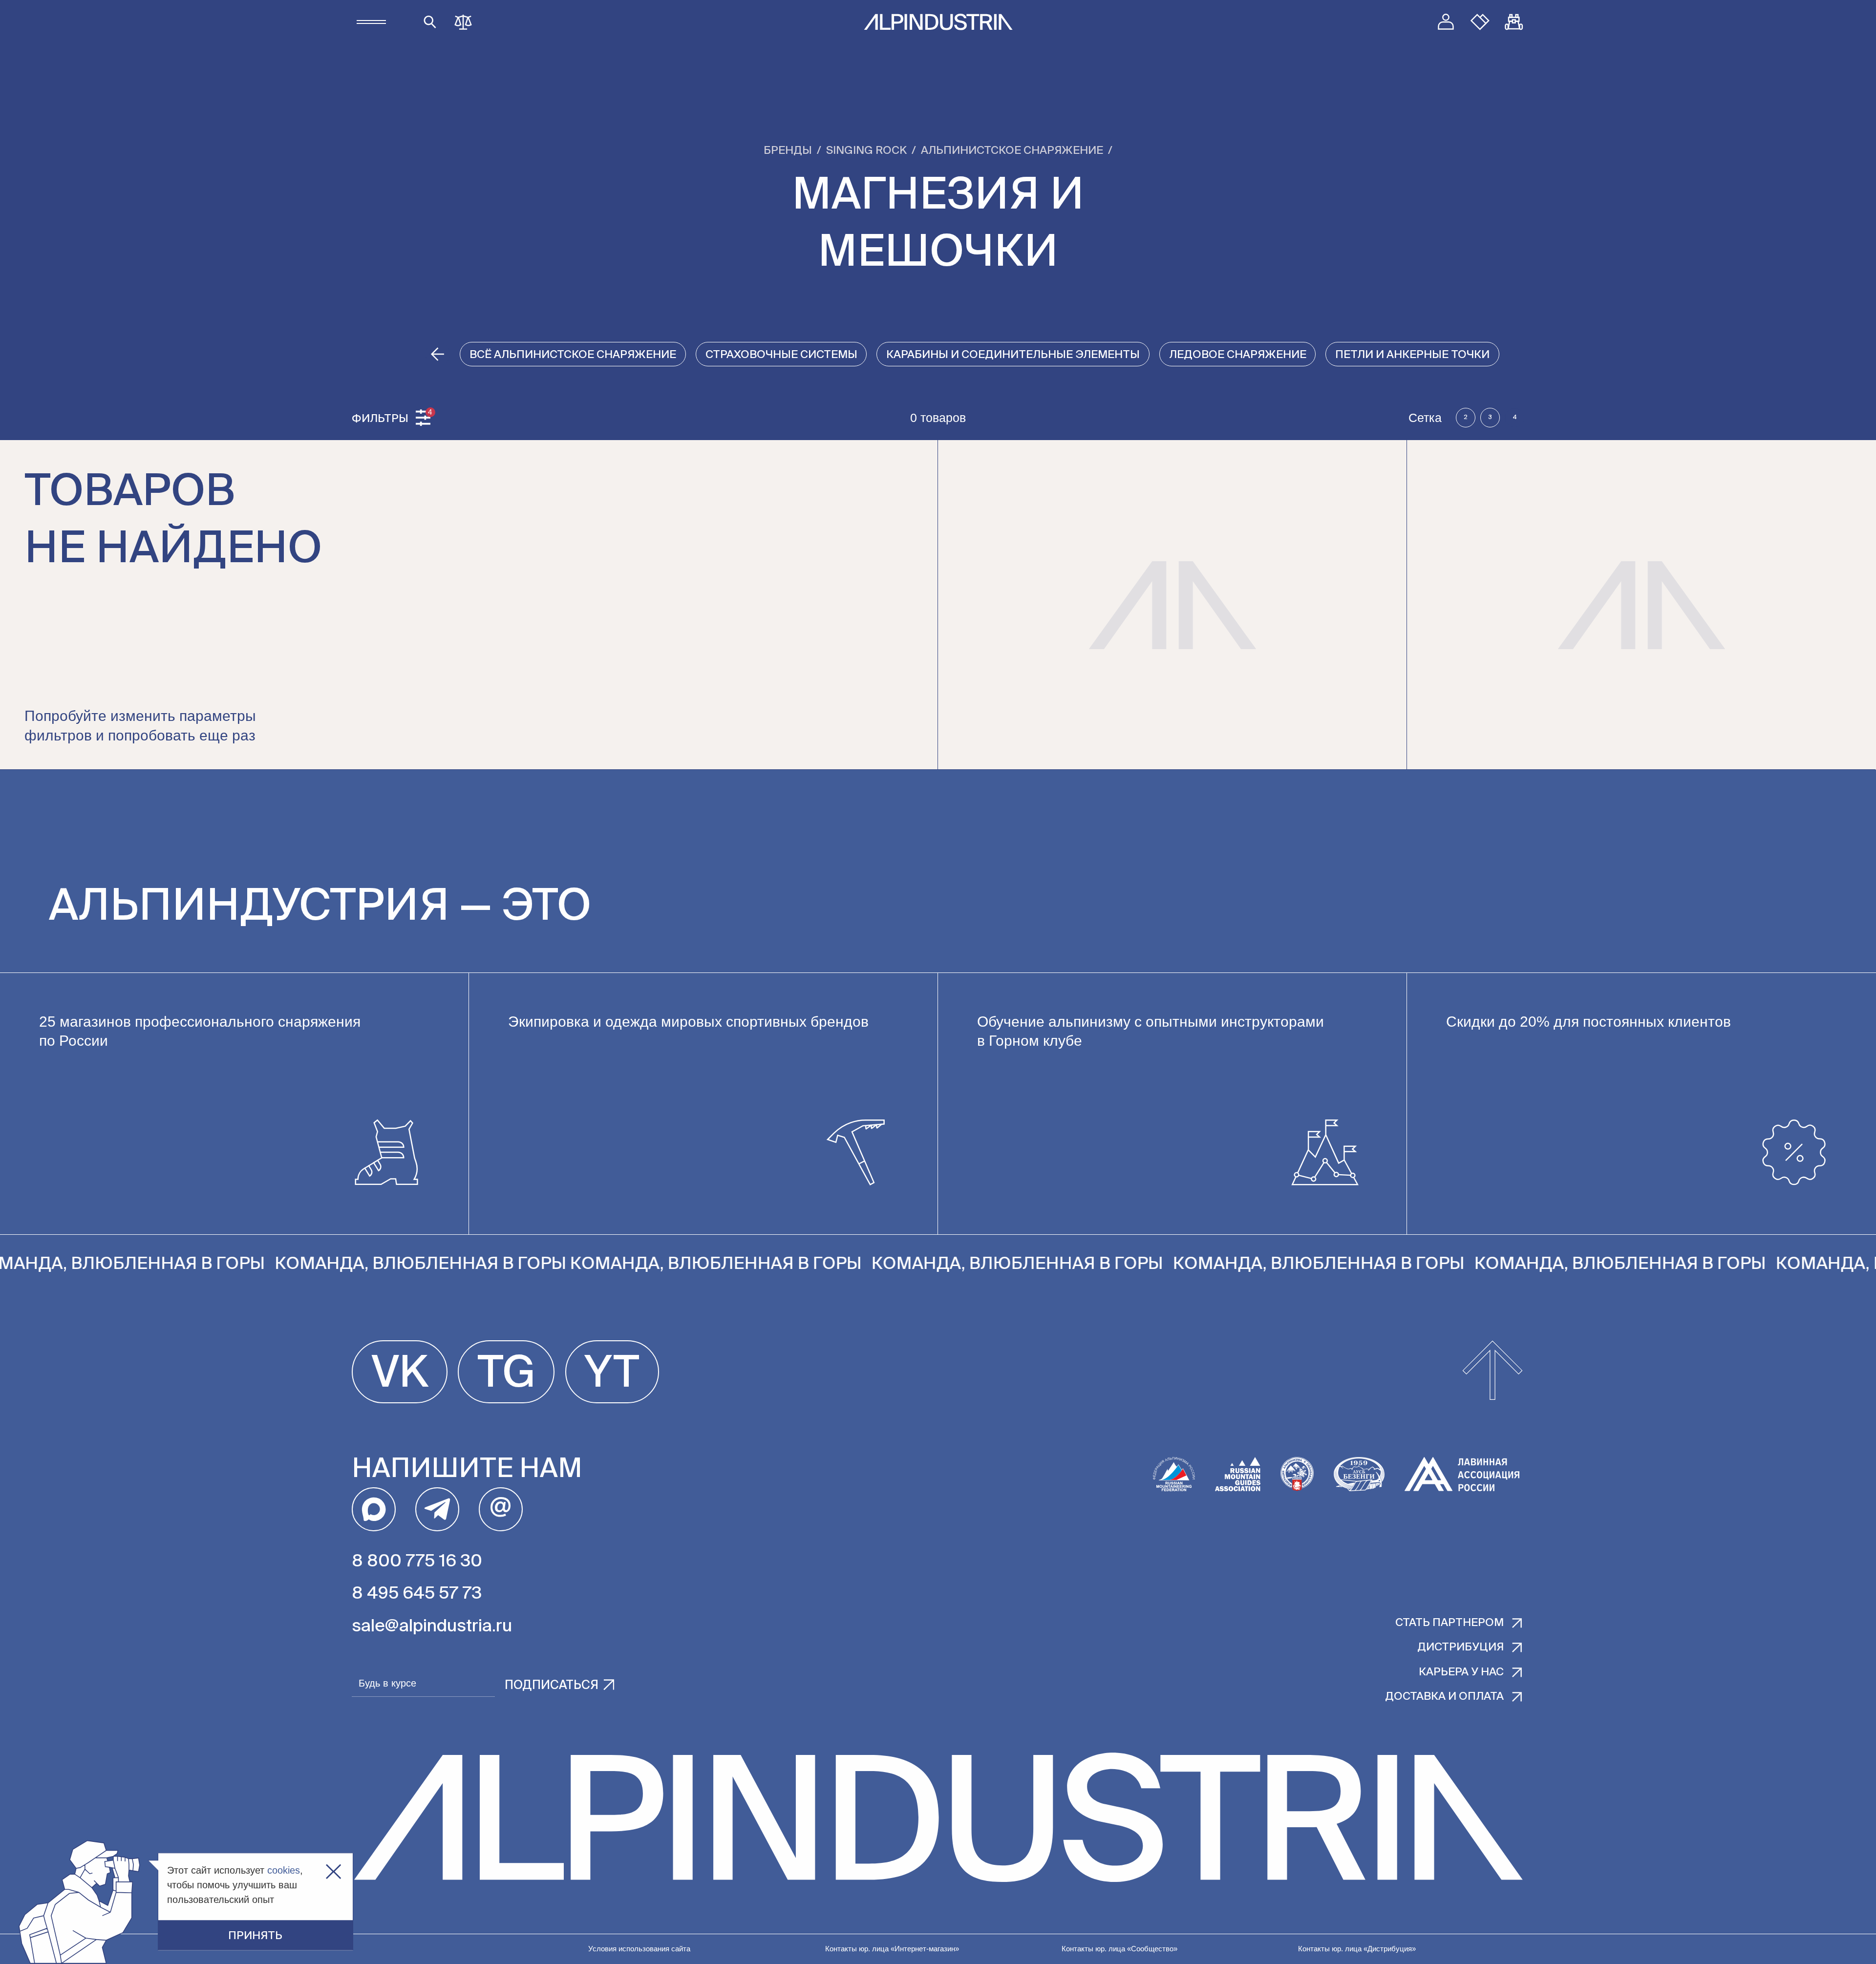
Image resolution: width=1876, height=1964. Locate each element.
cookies (284, 1870)
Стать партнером (1450, 1623)
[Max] (374, 1509)
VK (400, 1374)
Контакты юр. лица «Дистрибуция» (1357, 1949)
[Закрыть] (333, 1872)
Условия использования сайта (639, 1949)
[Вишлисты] (1480, 22)
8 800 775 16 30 (417, 1562)
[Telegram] (437, 1509)
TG (506, 1374)
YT (612, 1374)
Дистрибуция (1460, 1647)
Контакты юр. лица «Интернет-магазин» (892, 1949)
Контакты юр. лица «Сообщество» (1119, 1949)
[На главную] (938, 22)
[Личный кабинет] (1446, 22)
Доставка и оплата (1444, 1697)
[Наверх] (1492, 1372)
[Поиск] (430, 22)
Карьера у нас (1461, 1672)
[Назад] (438, 354)
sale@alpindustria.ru (432, 1627)
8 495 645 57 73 (417, 1594)
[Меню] (371, 22)
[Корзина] (1514, 22)
